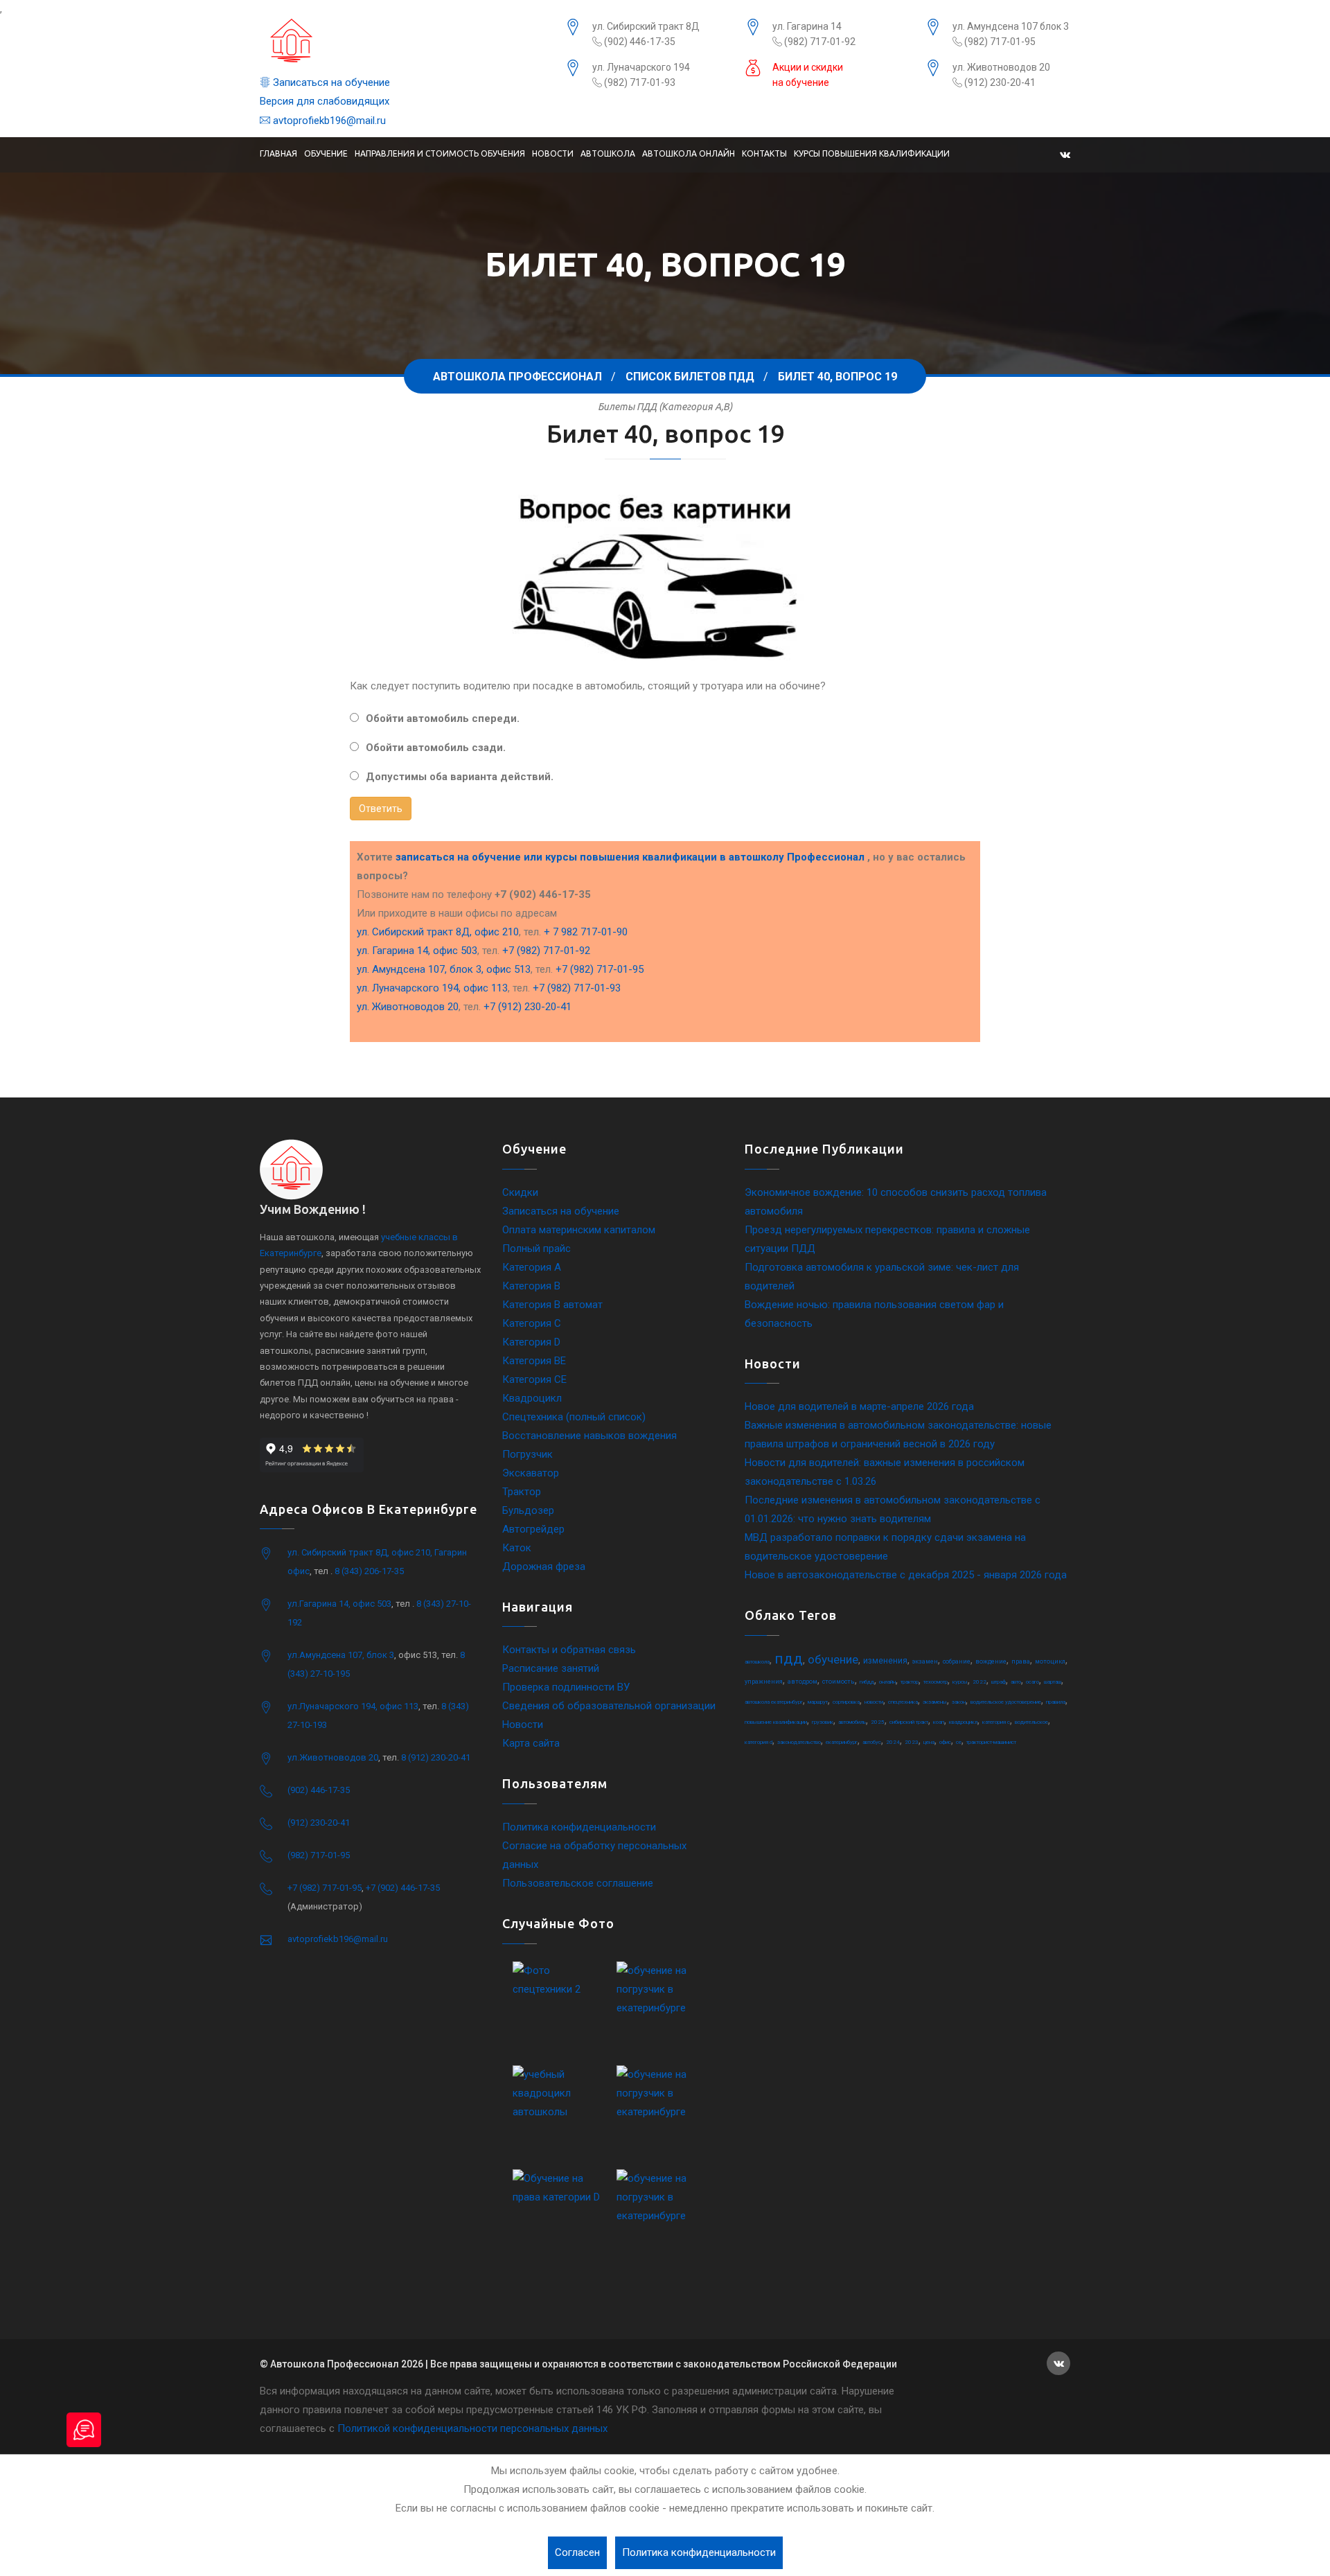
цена (929, 1742)
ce (959, 1742)
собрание (957, 1661)
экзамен (925, 1661)
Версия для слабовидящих (325, 101)
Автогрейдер (533, 1529)
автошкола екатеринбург (774, 1702)
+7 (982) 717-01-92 (546, 951)
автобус (872, 1742)
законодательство (799, 1742)
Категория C (532, 1323)
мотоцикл (1050, 1661)
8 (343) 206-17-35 (369, 1571)
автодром (803, 1682)
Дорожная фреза (544, 1567)
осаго (1032, 1682)
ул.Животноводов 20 (333, 1757)
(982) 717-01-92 (819, 42)
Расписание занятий (551, 1668)
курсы (960, 1682)
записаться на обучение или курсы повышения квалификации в (630, 857)
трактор (910, 1682)
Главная (278, 153)
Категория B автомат (552, 1305)
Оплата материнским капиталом (579, 1230)
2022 (979, 1682)
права (1021, 1661)
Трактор (522, 1492)
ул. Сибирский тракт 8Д (646, 26)
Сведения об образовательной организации (609, 1706)
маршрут (818, 1702)
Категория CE (534, 1379)
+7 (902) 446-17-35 (403, 1888)
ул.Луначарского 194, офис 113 (353, 1706)
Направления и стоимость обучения (440, 153)
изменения (885, 1661)
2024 (893, 1742)
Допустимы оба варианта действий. (460, 777)
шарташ (1053, 1682)
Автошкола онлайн (689, 153)
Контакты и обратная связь (569, 1650)
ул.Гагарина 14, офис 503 (339, 1604)
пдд (789, 1659)
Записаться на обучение (330, 82)
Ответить (381, 809)
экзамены (935, 1702)
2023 (912, 1742)
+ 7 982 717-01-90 (586, 932)
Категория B (531, 1286)
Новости (553, 153)
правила (1056, 1702)
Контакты (764, 153)
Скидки (520, 1192)
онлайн (887, 1682)
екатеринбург (842, 1742)
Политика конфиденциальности (579, 1827)
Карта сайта (531, 1743)
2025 (878, 1722)
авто (1016, 1682)
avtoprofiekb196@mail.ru (328, 121)
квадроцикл (963, 1722)
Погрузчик (527, 1454)
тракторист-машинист (991, 1742)
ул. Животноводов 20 (1001, 67)
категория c (996, 1722)
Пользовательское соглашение (578, 1883)
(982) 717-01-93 (639, 82)
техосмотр (936, 1682)
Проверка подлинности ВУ (566, 1687)
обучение (833, 1659)
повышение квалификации (776, 1722)
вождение (991, 1661)
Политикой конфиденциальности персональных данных (472, 2428)
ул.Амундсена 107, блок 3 (341, 1655)
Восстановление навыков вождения (589, 1436)
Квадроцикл (532, 1398)
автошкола (757, 1662)
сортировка (846, 1702)
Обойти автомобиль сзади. (436, 748)
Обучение (326, 153)
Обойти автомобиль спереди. (443, 718)
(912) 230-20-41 (999, 82)
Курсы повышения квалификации (872, 153)
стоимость (839, 1682)
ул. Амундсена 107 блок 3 (1011, 26)
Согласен (577, 2552)
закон (959, 1702)
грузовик (823, 1722)
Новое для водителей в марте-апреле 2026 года (859, 1406)
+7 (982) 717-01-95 (600, 969)
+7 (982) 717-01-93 (577, 988)
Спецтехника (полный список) (574, 1417)
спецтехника (903, 1702)
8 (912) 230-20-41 (436, 1757)
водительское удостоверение (1006, 1702)
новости (874, 1702)
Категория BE (534, 1361)
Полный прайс (537, 1249)
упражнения (764, 1682)
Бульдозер (528, 1510)
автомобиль (852, 1722)
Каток (517, 1548)
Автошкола (608, 153)
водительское (1031, 1722)
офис (945, 1742)
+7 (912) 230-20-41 (527, 1007)
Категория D (531, 1342)
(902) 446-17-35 (639, 42)
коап (939, 1722)
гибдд (867, 1682)
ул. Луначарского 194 (641, 67)
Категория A (532, 1267)
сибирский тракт (909, 1722)
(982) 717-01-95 (999, 42)
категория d (759, 1742)
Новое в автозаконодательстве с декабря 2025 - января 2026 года (906, 1575)
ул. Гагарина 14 (807, 26)
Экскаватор (531, 1473)
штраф (999, 1682)
